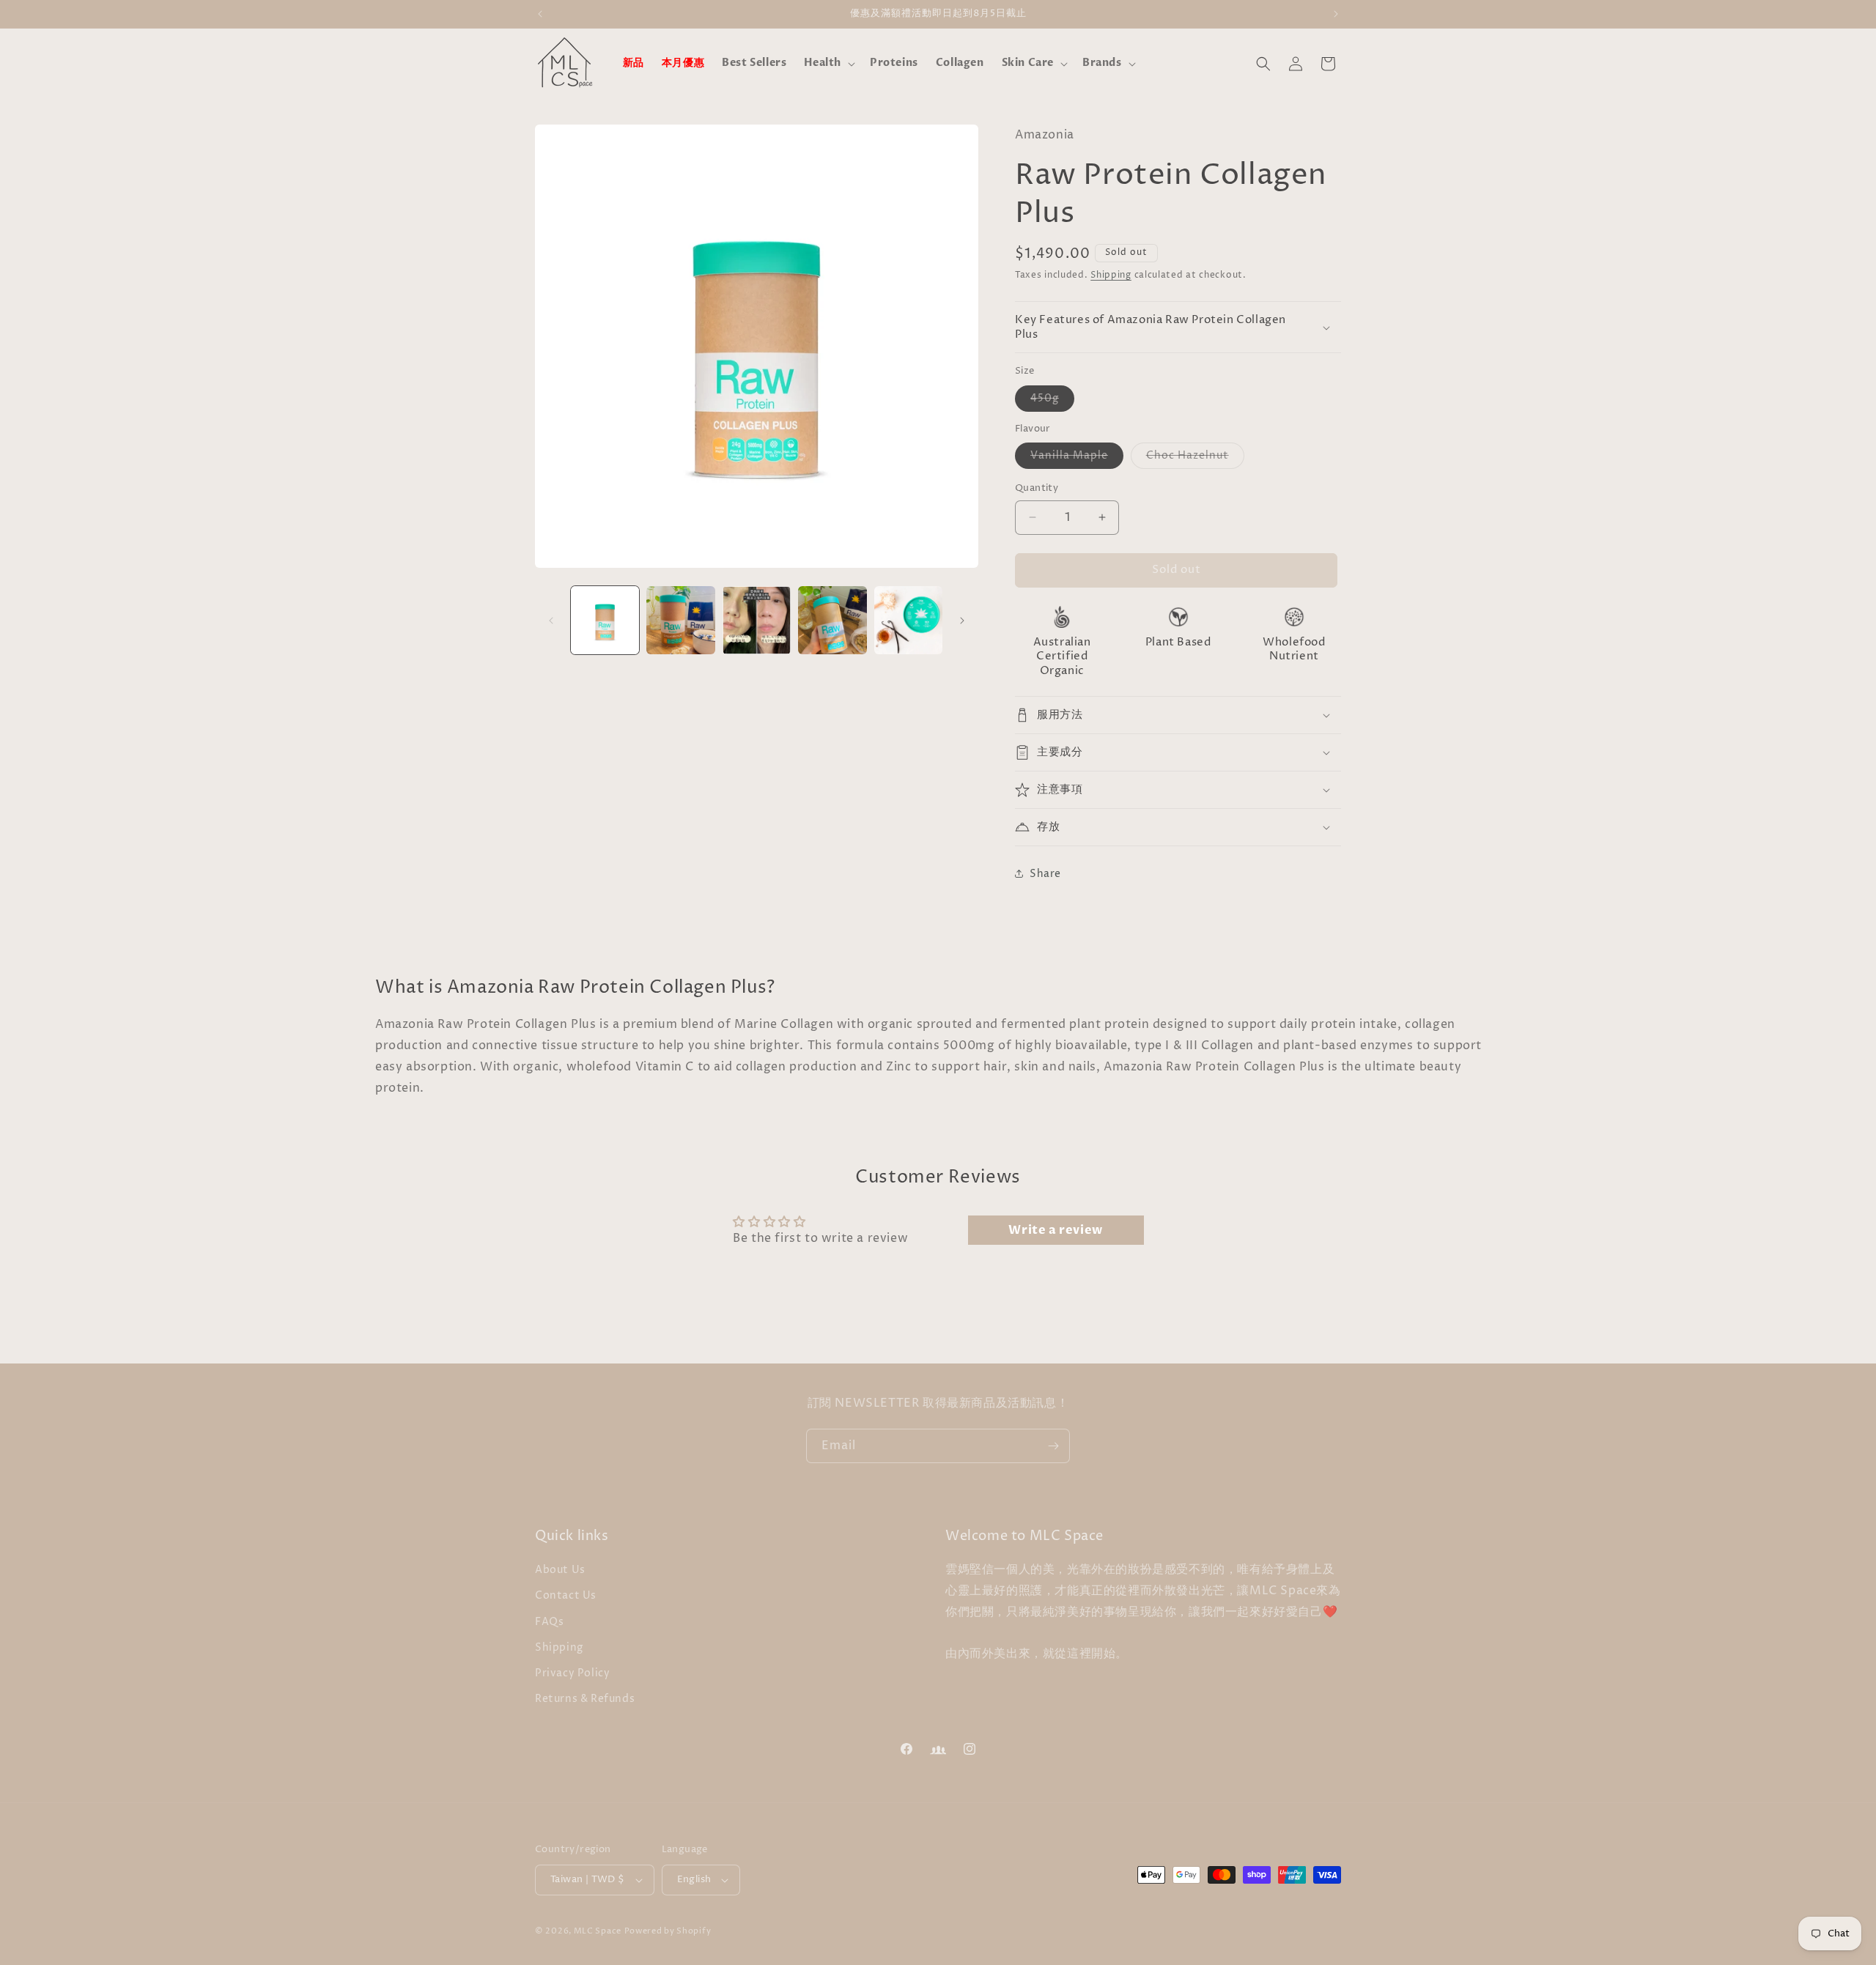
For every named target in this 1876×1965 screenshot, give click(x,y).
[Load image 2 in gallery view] (680, 620)
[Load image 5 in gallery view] (908, 620)
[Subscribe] (1053, 1446)
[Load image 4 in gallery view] (832, 620)
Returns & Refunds (585, 1699)
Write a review (1055, 1230)
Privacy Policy (572, 1673)
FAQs (549, 1622)
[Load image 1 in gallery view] (605, 620)
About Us (560, 1570)
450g (1052, 401)
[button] (828, 63)
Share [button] (1045, 874)
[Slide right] (962, 621)
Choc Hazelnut (1195, 458)
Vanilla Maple (1077, 458)
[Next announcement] (1336, 14)
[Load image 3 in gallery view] (757, 620)
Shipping (1111, 275)
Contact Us (566, 1595)
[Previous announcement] (540, 14)
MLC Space (598, 1931)
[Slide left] (551, 621)
